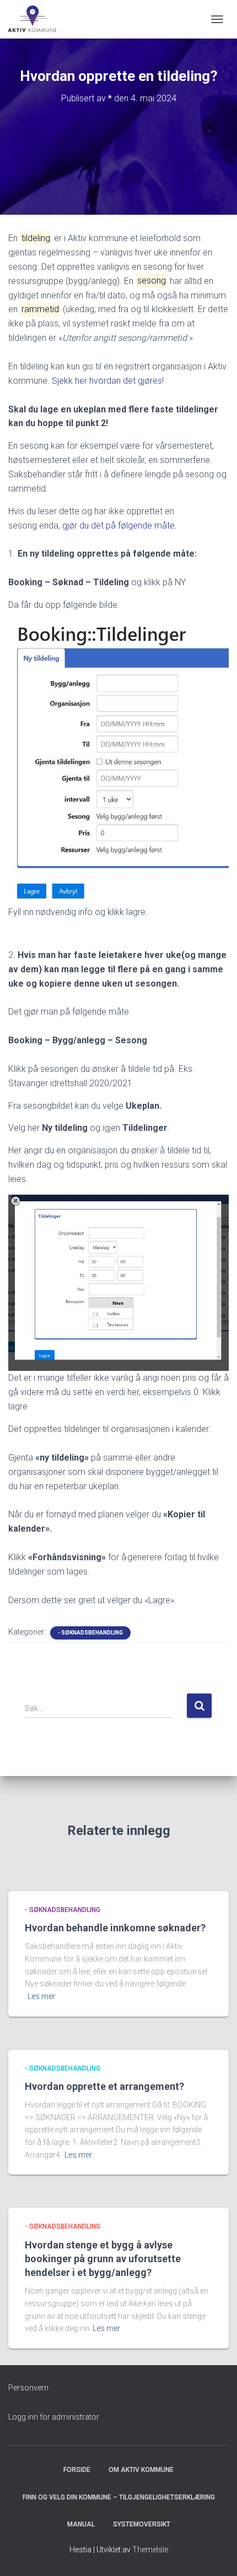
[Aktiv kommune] (37, 19)
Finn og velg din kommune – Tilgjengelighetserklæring (119, 2497)
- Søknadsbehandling (90, 1633)
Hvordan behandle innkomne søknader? (115, 1928)
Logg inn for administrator (54, 2417)
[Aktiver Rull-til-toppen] (215, 2554)
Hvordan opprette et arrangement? (104, 2086)
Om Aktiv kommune (141, 2470)
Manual (81, 2524)
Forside (77, 2470)
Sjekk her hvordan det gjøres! (108, 381)
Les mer (41, 1996)
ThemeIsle (150, 2550)
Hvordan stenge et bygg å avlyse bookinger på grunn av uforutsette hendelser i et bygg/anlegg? (103, 2259)
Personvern (28, 2388)
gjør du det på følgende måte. (120, 525)
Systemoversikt (142, 2524)
